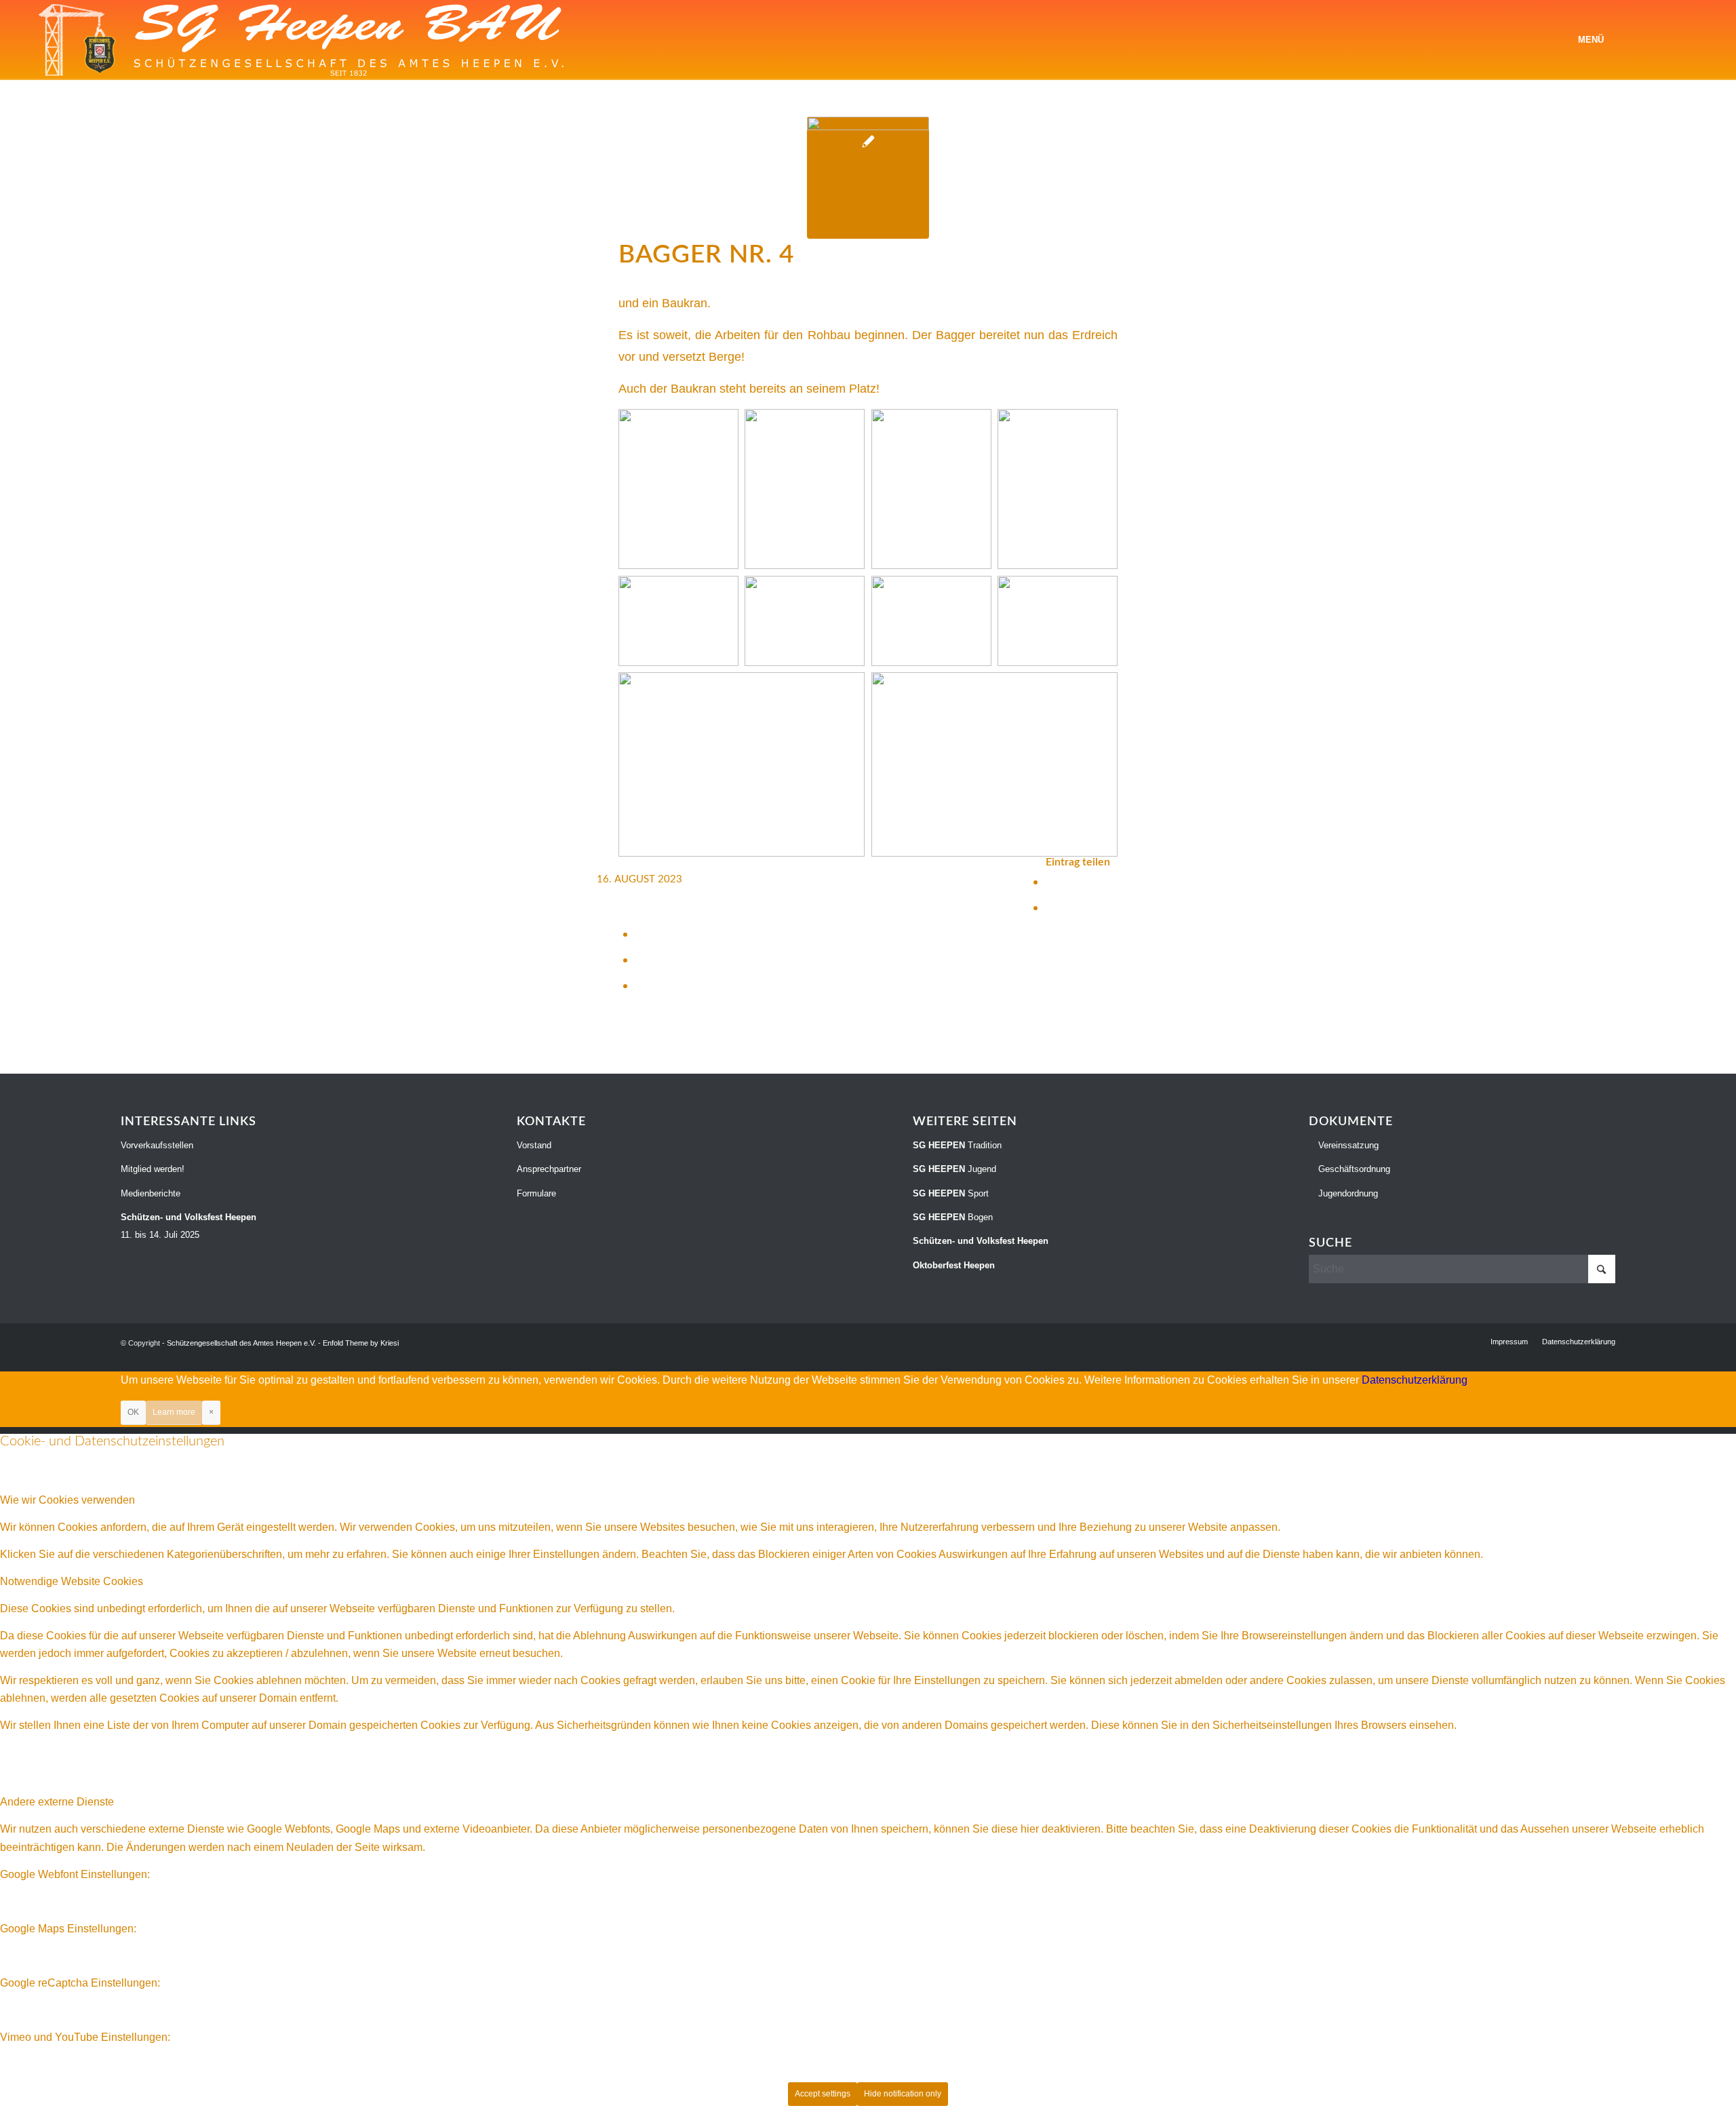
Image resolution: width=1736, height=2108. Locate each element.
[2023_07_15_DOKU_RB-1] (868, 178)
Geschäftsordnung (1353, 1169)
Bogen (953, 1217)
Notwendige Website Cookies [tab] (72, 1581)
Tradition (957, 1145)
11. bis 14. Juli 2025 (189, 1226)
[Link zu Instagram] (1672, 39)
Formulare (536, 1193)
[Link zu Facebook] (1651, 39)
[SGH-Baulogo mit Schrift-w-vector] (302, 40)
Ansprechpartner (549, 1169)
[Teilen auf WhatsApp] (640, 934)
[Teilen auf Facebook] (1050, 881)
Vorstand (534, 1145)
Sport (951, 1193)
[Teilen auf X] (1050, 907)
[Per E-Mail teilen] (640, 959)
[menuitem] (1591, 40)
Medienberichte (151, 1193)
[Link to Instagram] (640, 985)
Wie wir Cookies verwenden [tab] (67, 1500)
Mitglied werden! (153, 1169)
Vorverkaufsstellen (157, 1145)
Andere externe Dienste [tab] (57, 1802)
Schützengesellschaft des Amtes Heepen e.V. (241, 1343)
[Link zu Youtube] (1692, 39)
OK (133, 1412)
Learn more (174, 1412)
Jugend (954, 1169)
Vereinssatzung (1347, 1145)
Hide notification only (903, 2094)
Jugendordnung (1347, 1193)
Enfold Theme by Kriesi (361, 1343)
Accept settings (823, 2094)
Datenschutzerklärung (1415, 1380)
